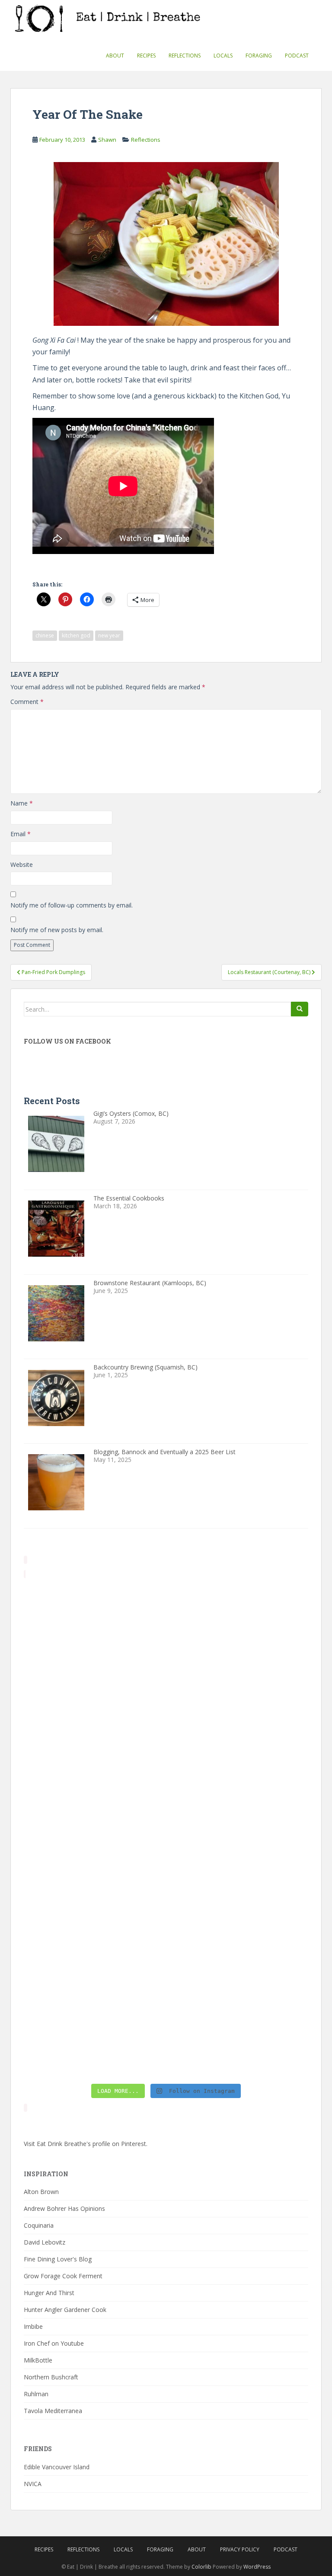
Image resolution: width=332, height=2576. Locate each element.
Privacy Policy (240, 2549)
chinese (45, 635)
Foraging (259, 56)
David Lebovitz (45, 2242)
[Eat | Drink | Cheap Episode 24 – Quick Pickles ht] (238, 1789)
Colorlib (201, 2567)
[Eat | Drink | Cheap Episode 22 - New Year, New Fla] (94, 1954)
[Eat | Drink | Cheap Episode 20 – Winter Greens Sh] (238, 2037)
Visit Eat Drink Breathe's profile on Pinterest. (86, 2144)
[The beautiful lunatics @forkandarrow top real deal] (94, 2037)
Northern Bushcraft (51, 2377)
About (115, 56)
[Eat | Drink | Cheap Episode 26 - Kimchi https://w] (94, 1706)
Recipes (146, 56)
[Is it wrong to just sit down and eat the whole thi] (94, 1789)
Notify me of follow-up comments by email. (72, 905)
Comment (27, 702)
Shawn (107, 140)
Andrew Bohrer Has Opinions (64, 2208)
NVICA (33, 2484)
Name (22, 803)
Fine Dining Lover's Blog (58, 2259)
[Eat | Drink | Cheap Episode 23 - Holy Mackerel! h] (238, 1872)
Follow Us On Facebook (67, 1041)
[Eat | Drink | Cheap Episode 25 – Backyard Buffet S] (238, 1706)
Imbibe (33, 2326)
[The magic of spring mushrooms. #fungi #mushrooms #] (94, 1872)
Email (21, 834)
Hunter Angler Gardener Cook (65, 2310)
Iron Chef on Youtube (54, 2343)
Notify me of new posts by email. (57, 930)
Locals (223, 56)
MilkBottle (38, 2360)
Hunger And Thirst (49, 2293)
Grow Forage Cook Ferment (63, 2276)
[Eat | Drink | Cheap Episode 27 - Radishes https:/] (94, 1623)
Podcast (297, 56)
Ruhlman (36, 2394)
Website (22, 865)
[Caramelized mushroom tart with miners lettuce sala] (238, 1623)
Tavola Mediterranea (53, 2411)
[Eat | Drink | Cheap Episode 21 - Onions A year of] (238, 1954)
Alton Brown (41, 2192)
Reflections (185, 56)
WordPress (257, 2567)
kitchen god (76, 635)
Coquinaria (39, 2225)
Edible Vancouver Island (57, 2467)
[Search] (300, 1009)
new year (109, 635)
